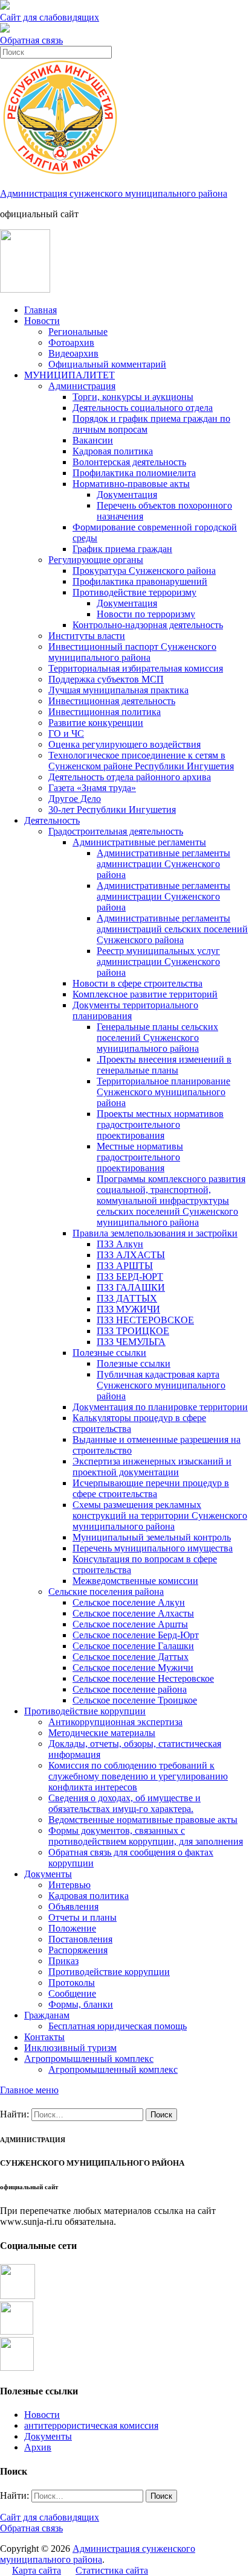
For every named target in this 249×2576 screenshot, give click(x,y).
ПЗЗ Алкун (120, 1244)
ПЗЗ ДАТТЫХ (127, 1298)
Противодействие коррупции (85, 1711)
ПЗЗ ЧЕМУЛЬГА (131, 1342)
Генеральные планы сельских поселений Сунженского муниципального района (157, 1038)
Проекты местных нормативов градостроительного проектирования (160, 1124)
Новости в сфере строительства (137, 983)
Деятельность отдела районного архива (130, 777)
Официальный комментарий (107, 364)
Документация (127, 495)
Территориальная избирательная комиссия (136, 668)
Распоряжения (78, 1950)
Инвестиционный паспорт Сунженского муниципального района (132, 652)
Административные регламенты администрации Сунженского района (163, 864)
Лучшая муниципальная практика (118, 690)
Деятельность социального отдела (143, 408)
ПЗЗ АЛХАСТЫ (131, 1255)
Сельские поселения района (106, 1592)
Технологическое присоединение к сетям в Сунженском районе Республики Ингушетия (141, 761)
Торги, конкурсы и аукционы (133, 397)
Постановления (80, 1939)
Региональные (78, 332)
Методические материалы (102, 1733)
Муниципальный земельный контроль (152, 1537)
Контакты (44, 2037)
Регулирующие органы (96, 560)
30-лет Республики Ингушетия (112, 809)
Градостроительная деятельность (116, 831)
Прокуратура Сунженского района (144, 571)
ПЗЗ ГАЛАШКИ (131, 1287)
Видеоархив (73, 353)
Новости (42, 321)
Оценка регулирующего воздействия (124, 744)
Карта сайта (37, 2570)
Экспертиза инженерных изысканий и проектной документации (152, 1467)
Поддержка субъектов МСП (106, 679)
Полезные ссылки (109, 1353)
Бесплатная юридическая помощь (118, 2026)
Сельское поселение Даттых (131, 1657)
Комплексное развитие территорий (145, 994)
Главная (40, 310)
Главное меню (29, 2090)
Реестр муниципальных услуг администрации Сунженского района (158, 962)
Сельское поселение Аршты (130, 1624)
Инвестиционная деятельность (112, 701)
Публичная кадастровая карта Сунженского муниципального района (161, 1385)
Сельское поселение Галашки (133, 1646)
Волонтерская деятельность (129, 462)
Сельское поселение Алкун (129, 1602)
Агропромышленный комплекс (89, 2059)
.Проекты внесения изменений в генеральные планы (164, 1065)
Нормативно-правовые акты (131, 484)
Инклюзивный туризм (70, 2048)
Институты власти (87, 636)
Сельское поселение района (130, 1689)
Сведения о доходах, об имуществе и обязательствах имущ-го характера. (124, 1803)
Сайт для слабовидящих (50, 2517)
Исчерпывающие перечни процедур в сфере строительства (151, 1488)
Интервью (70, 1885)
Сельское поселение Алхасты (133, 1613)
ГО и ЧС (66, 733)
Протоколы (72, 1983)
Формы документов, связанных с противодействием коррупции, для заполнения (146, 1836)
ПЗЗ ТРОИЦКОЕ (133, 1331)
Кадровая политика (113, 451)
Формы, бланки (81, 2004)
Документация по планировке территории (160, 1407)
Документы (48, 1874)
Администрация (82, 386)
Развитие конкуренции (96, 723)
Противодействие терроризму (134, 592)
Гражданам (47, 2015)
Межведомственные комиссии (135, 1581)
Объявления (73, 1907)
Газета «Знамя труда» (92, 788)
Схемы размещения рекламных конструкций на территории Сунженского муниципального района (160, 1515)
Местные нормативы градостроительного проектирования (140, 1157)
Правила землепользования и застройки (155, 1233)
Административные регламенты (139, 842)
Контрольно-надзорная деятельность (148, 625)
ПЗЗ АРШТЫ (125, 1266)
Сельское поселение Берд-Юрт (136, 1635)
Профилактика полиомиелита (134, 473)
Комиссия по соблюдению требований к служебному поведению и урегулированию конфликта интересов (138, 1776)
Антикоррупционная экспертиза (115, 1722)
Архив (38, 2447)
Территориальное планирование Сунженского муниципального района (163, 1092)
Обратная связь (31, 40)
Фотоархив (71, 342)
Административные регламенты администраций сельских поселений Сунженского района (172, 929)
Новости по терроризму (146, 614)
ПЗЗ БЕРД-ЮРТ (130, 1277)
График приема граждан (122, 549)
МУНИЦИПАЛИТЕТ (70, 375)
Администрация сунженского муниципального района (114, 193)
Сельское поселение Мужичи (133, 1668)
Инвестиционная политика (105, 712)
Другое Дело (75, 799)
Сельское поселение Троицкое (135, 1700)
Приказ (63, 1961)
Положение (72, 1928)
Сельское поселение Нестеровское (143, 1678)
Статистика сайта (112, 2570)
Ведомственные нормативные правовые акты (143, 1820)
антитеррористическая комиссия (91, 2425)
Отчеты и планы (82, 1917)
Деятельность (52, 820)
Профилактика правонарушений (140, 581)
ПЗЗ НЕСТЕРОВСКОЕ (145, 1320)
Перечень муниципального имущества (153, 1548)
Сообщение (72, 1993)
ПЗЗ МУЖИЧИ (128, 1309)
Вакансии (93, 440)
